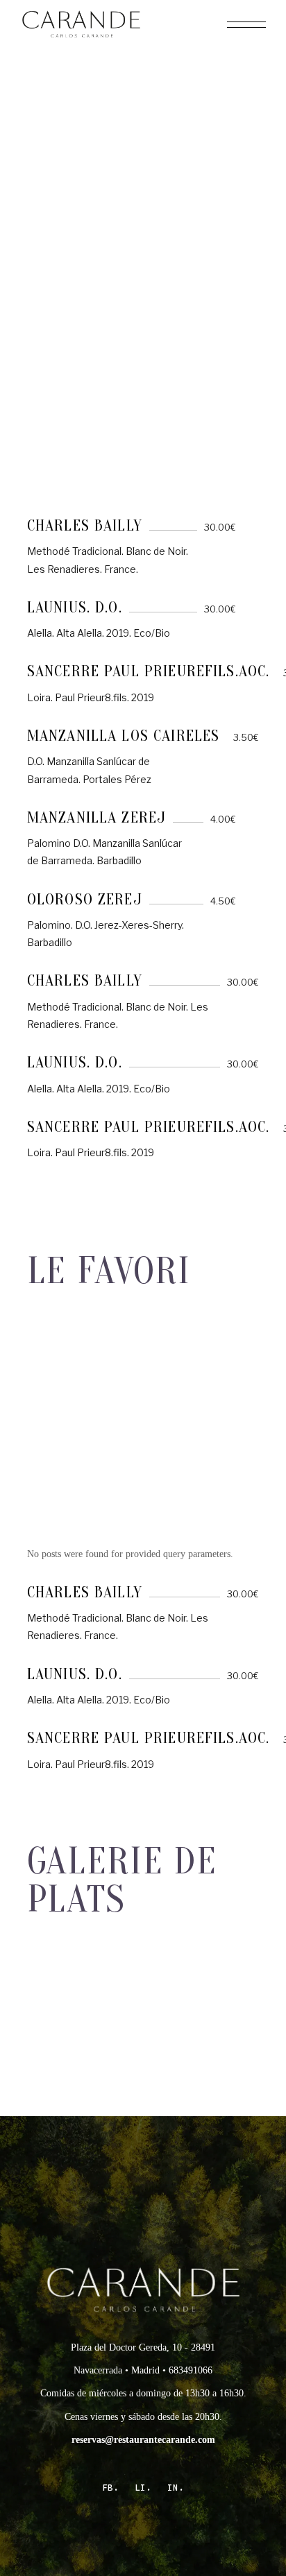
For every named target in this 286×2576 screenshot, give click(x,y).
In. (176, 2488)
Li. (143, 2488)
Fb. (110, 2488)
